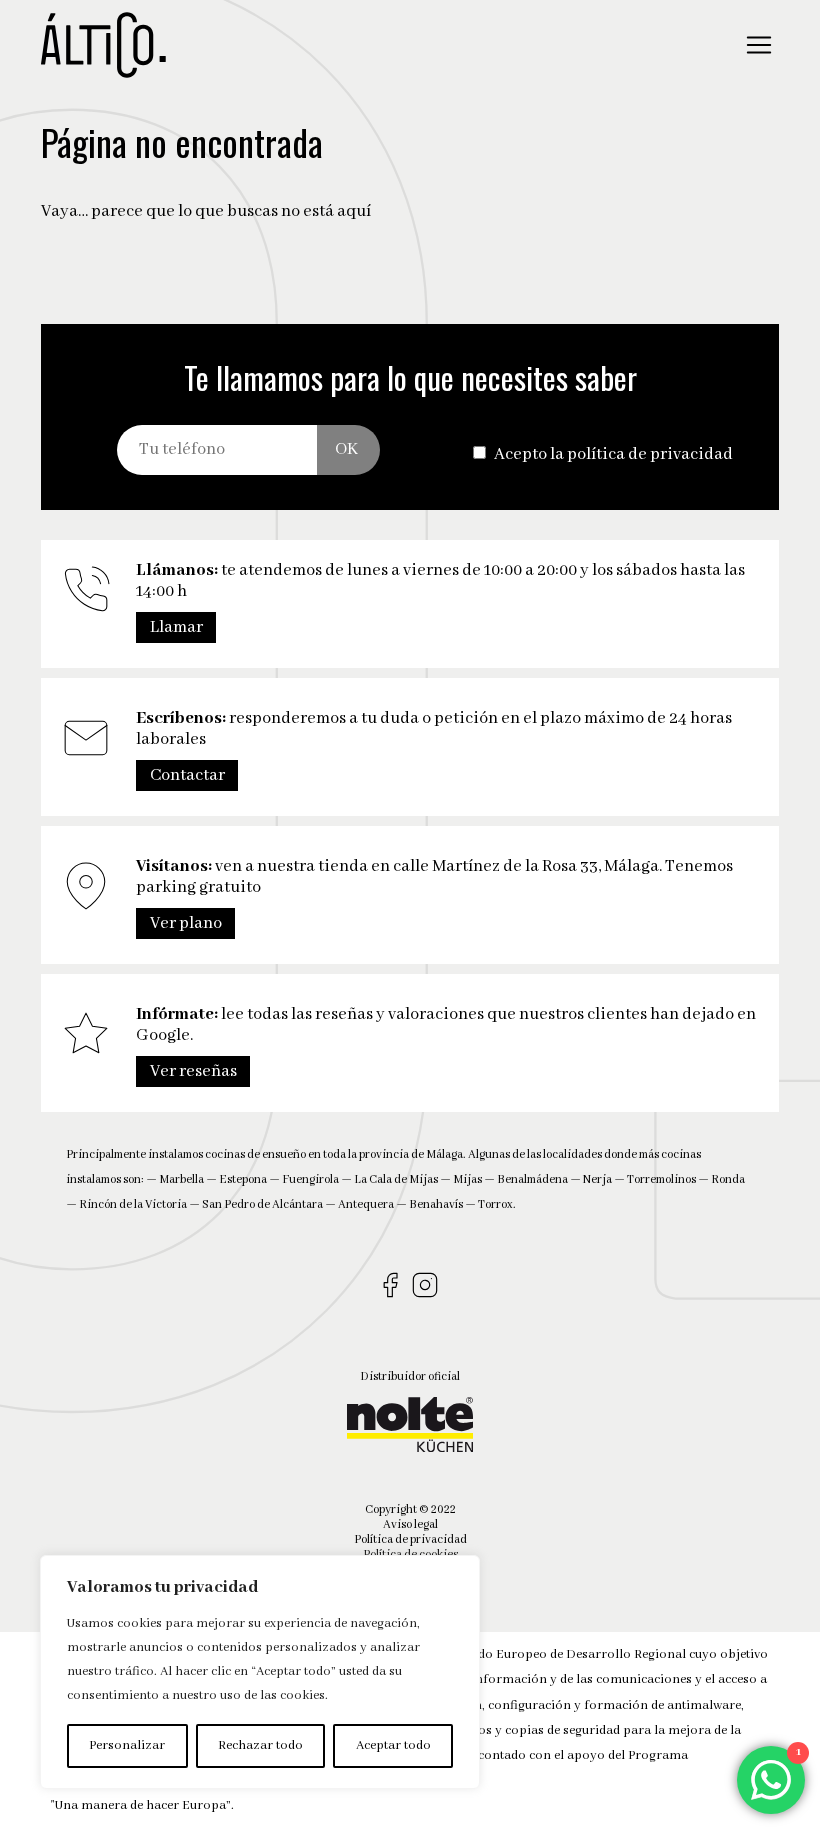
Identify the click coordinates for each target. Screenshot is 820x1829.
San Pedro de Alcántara (262, 1204)
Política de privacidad (410, 1539)
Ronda (728, 1179)
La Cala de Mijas (396, 1179)
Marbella (181, 1179)
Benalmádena (532, 1179)
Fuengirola (310, 1179)
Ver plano (186, 923)
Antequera (366, 1204)
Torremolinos (661, 1179)
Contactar (187, 775)
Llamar (176, 627)
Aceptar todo (393, 1745)
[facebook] (392, 1286)
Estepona (243, 1179)
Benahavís (436, 1204)
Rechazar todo (260, 1745)
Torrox (495, 1204)
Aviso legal (410, 1524)
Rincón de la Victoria (133, 1204)
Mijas (467, 1179)
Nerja (597, 1179)
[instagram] (427, 1286)
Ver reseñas (193, 1071)
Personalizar (127, 1745)
